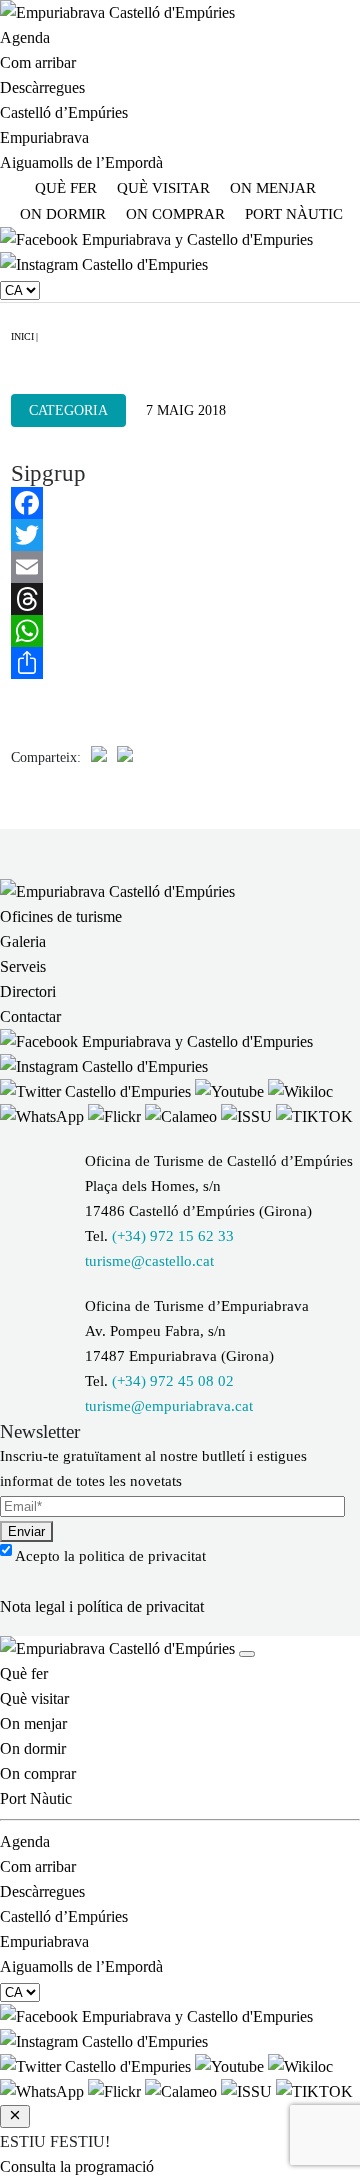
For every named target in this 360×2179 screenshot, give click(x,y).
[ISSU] (248, 1116)
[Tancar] (247, 1654)
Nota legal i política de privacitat (102, 1606)
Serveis (23, 966)
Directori (28, 991)
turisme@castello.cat (149, 1261)
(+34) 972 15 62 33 (173, 1236)
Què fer (66, 188)
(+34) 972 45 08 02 (173, 1381)
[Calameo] (183, 1116)
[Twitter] (180, 535)
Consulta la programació (77, 2166)
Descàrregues (42, 87)
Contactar (30, 1016)
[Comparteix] (180, 663)
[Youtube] (231, 1091)
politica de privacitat (142, 1556)
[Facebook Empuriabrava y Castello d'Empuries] (156, 239)
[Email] (180, 567)
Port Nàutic (294, 214)
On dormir (63, 214)
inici (22, 336)
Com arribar (38, 62)
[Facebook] (180, 503)
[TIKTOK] (314, 1116)
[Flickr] (116, 1116)
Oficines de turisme (61, 916)
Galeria (23, 941)
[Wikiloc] (300, 1091)
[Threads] (180, 599)
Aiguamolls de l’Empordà (81, 162)
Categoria (68, 410)
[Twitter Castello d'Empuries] (97, 1091)
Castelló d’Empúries (64, 112)
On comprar (175, 214)
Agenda (25, 37)
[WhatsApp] (180, 631)
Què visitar (163, 188)
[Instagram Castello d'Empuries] (104, 264)
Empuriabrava (44, 137)
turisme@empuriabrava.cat (169, 1406)
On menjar (273, 188)
